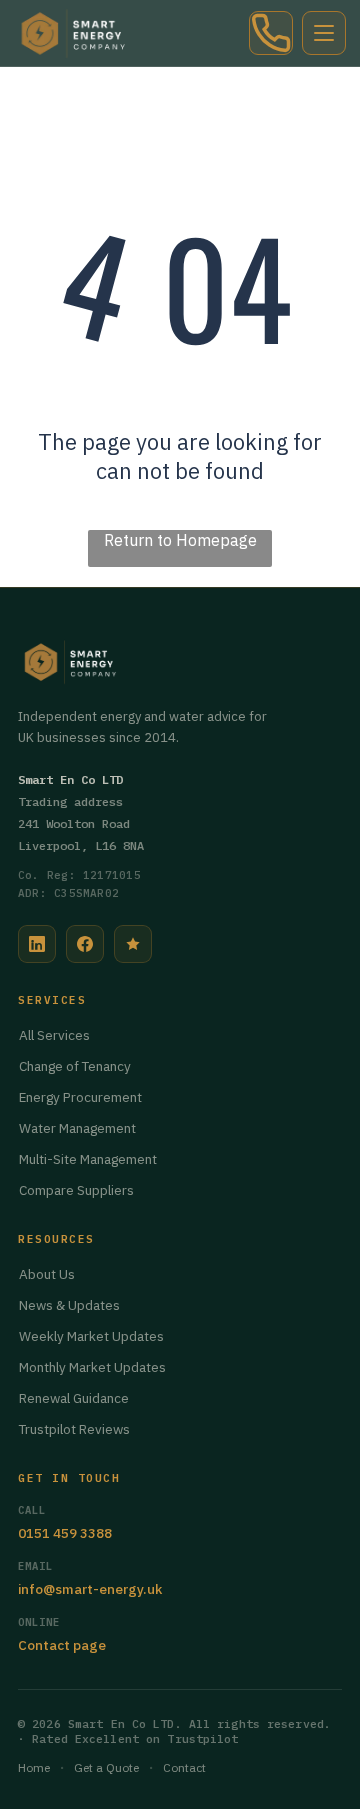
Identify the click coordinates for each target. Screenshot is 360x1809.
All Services (54, 1035)
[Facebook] (85, 944)
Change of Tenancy (75, 1066)
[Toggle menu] (324, 33)
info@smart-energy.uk (90, 1589)
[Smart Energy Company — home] (75, 33)
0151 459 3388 (65, 1533)
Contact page (62, 1645)
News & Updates (69, 1305)
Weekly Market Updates (91, 1336)
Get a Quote (106, 1767)
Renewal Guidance (74, 1398)
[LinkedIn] (37, 944)
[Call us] (271, 33)
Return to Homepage (180, 540)
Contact (184, 1767)
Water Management (77, 1128)
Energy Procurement (80, 1097)
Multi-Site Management (88, 1159)
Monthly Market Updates (92, 1367)
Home (34, 1767)
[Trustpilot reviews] (133, 944)
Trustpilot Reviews (74, 1429)
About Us (47, 1274)
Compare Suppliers (76, 1190)
